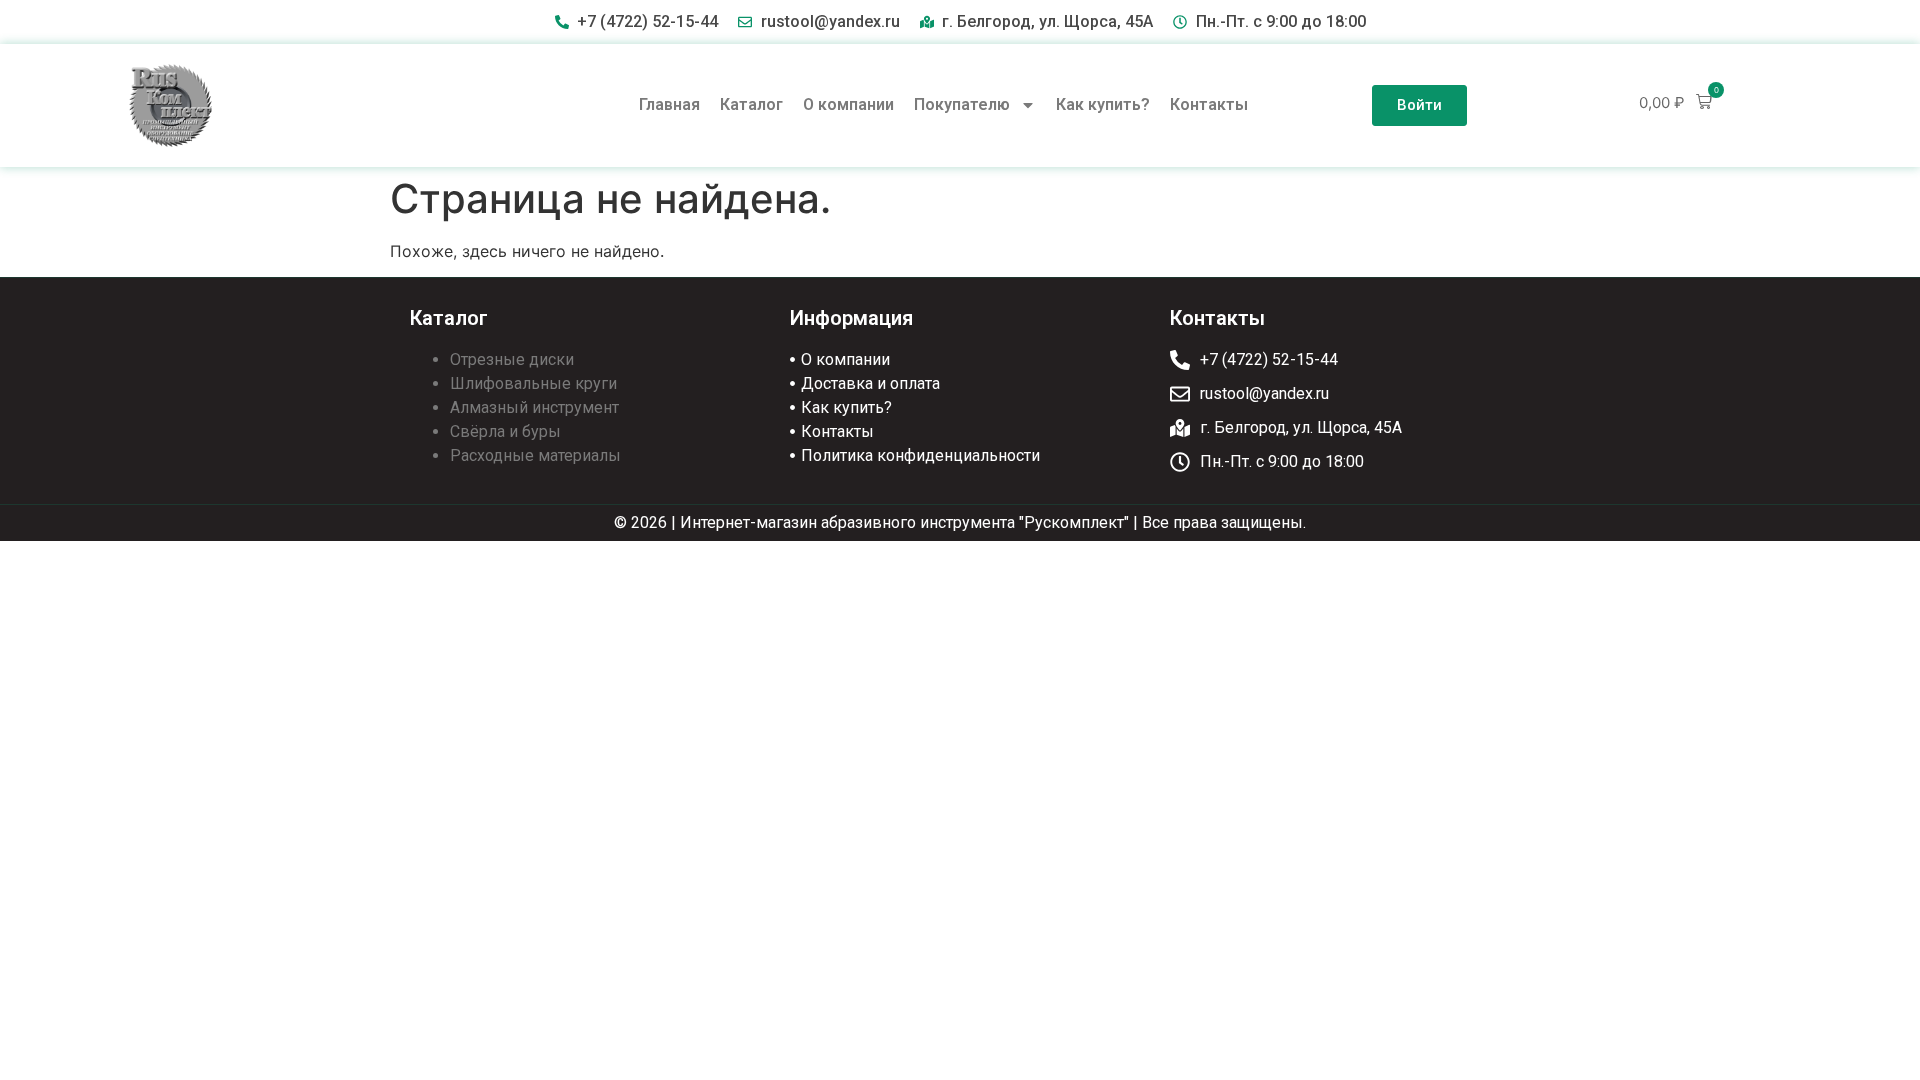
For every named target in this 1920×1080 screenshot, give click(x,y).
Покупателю (962, 104)
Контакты (1209, 104)
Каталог (751, 104)
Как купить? (1103, 104)
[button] (1675, 102)
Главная (669, 104)
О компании (848, 104)
